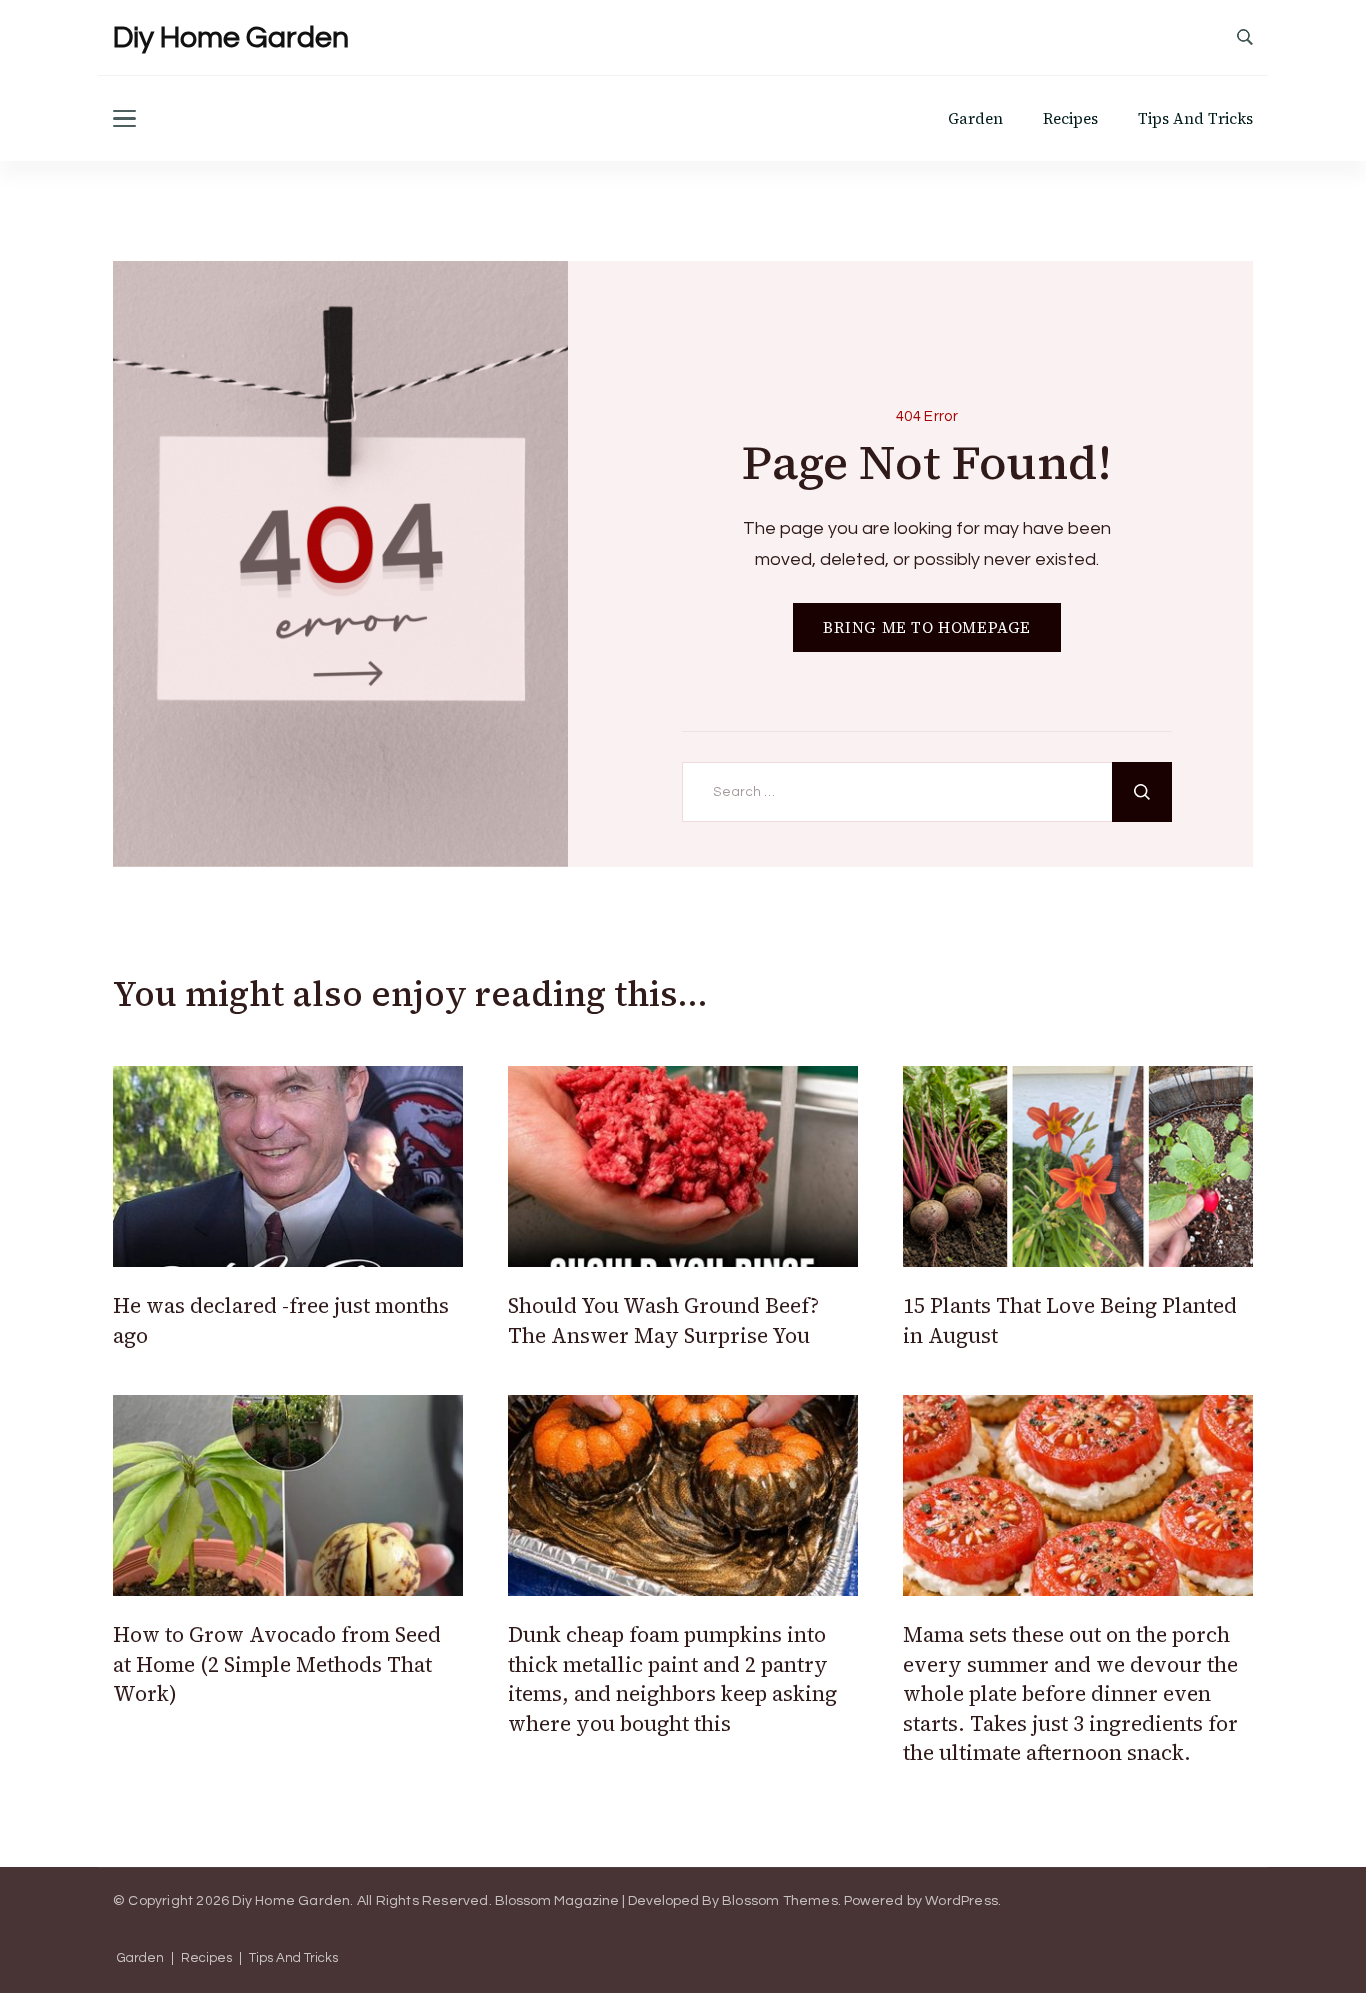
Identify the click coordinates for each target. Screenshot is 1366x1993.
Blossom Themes (780, 1901)
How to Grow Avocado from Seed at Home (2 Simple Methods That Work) (277, 1664)
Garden (975, 118)
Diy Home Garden (231, 37)
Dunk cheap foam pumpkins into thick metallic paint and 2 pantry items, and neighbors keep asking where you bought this (672, 1678)
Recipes (1070, 118)
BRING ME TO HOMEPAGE (927, 627)
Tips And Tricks (1195, 118)
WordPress (961, 1901)
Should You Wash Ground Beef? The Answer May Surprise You (663, 1320)
